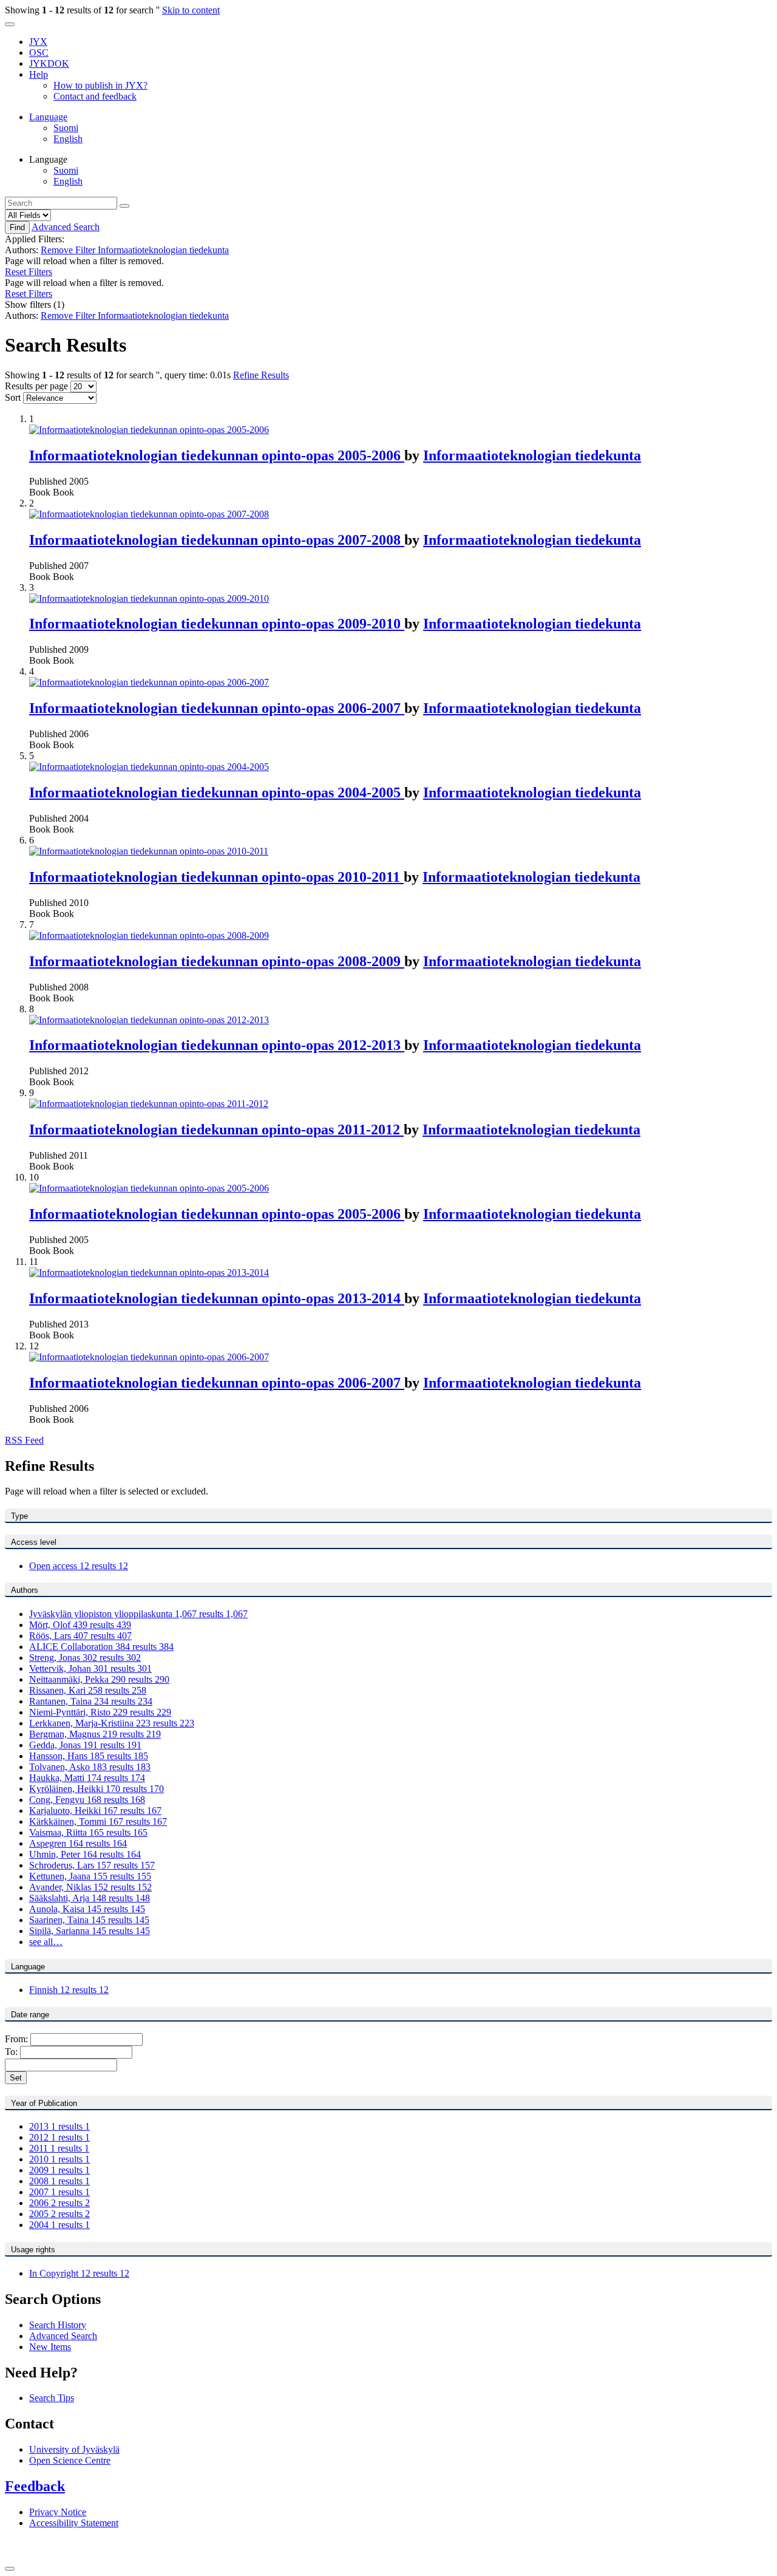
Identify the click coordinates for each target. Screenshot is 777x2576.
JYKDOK (49, 63)
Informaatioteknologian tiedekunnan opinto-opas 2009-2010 (217, 624)
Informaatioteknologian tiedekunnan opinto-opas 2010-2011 (216, 877)
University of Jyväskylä (74, 2449)
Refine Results (261, 375)
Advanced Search (66, 227)
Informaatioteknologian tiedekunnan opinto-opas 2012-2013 (217, 1045)
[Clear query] (124, 206)
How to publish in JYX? (100, 85)
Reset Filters (29, 272)
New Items (50, 2347)
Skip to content (191, 10)
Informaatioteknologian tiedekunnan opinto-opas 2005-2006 (217, 455)
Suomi (66, 128)
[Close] (10, 2569)
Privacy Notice (58, 2512)
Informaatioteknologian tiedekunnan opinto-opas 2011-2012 (216, 1130)
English (68, 139)
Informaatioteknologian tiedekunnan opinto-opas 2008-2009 (217, 961)
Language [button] (48, 117)
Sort (13, 397)
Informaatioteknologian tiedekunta (532, 455)
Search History (58, 2325)
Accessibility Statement (74, 2523)
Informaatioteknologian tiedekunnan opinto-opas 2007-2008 (217, 540)
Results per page (36, 386)
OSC (39, 53)
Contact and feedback (95, 96)
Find (17, 227)
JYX (38, 42)
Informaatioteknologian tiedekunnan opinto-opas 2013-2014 (217, 1298)
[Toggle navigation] (10, 24)
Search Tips (52, 2398)
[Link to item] (149, 430)
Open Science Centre (70, 2460)
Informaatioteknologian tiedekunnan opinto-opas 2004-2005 (217, 792)
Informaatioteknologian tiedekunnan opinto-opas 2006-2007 (217, 708)
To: (12, 2052)
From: (18, 2039)
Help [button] (39, 74)
